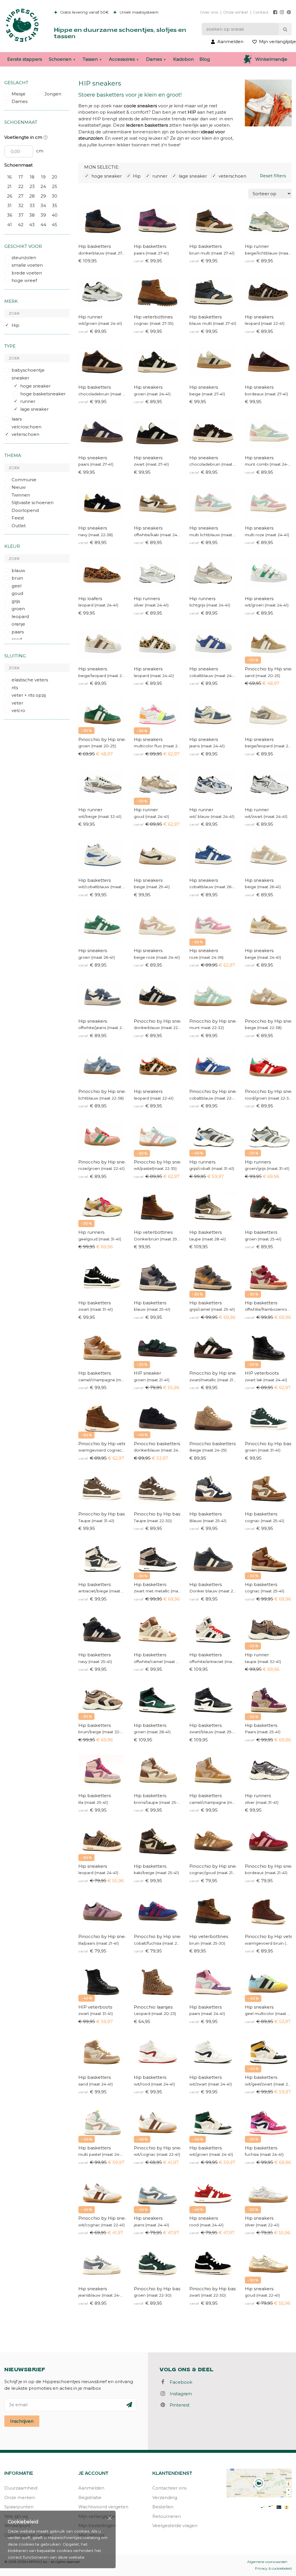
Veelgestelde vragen (175, 2526)
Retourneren (167, 2516)
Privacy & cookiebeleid (273, 2568)
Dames (154, 59)
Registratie (90, 2497)
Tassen (90, 59)
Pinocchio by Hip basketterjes (268, 1444)
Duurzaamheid (21, 2488)
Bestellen (163, 2507)
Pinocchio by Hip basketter (102, 1514)
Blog (205, 59)
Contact (261, 12)
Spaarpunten (19, 2507)
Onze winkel (235, 12)
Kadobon (183, 59)
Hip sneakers (259, 317)
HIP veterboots (262, 1373)
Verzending (165, 2497)
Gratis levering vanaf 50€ (84, 12)
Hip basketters (95, 246)
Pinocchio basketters (157, 1444)
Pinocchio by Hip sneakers (157, 1021)
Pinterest (178, 2405)
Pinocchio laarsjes (153, 2007)
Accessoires (122, 59)
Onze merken (20, 2497)
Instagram (179, 2394)
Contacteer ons (169, 2488)
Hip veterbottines (153, 317)
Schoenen (60, 59)
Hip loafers (90, 599)
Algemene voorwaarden (267, 2562)
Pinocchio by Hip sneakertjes (268, 669)
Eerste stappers (25, 59)
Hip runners (147, 599)
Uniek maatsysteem (138, 12)
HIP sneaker (147, 1373)
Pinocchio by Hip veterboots (102, 1444)
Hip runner (257, 246)
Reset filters (273, 176)
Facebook (179, 2382)
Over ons (209, 12)
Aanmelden (91, 2488)
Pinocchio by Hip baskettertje (213, 2289)
